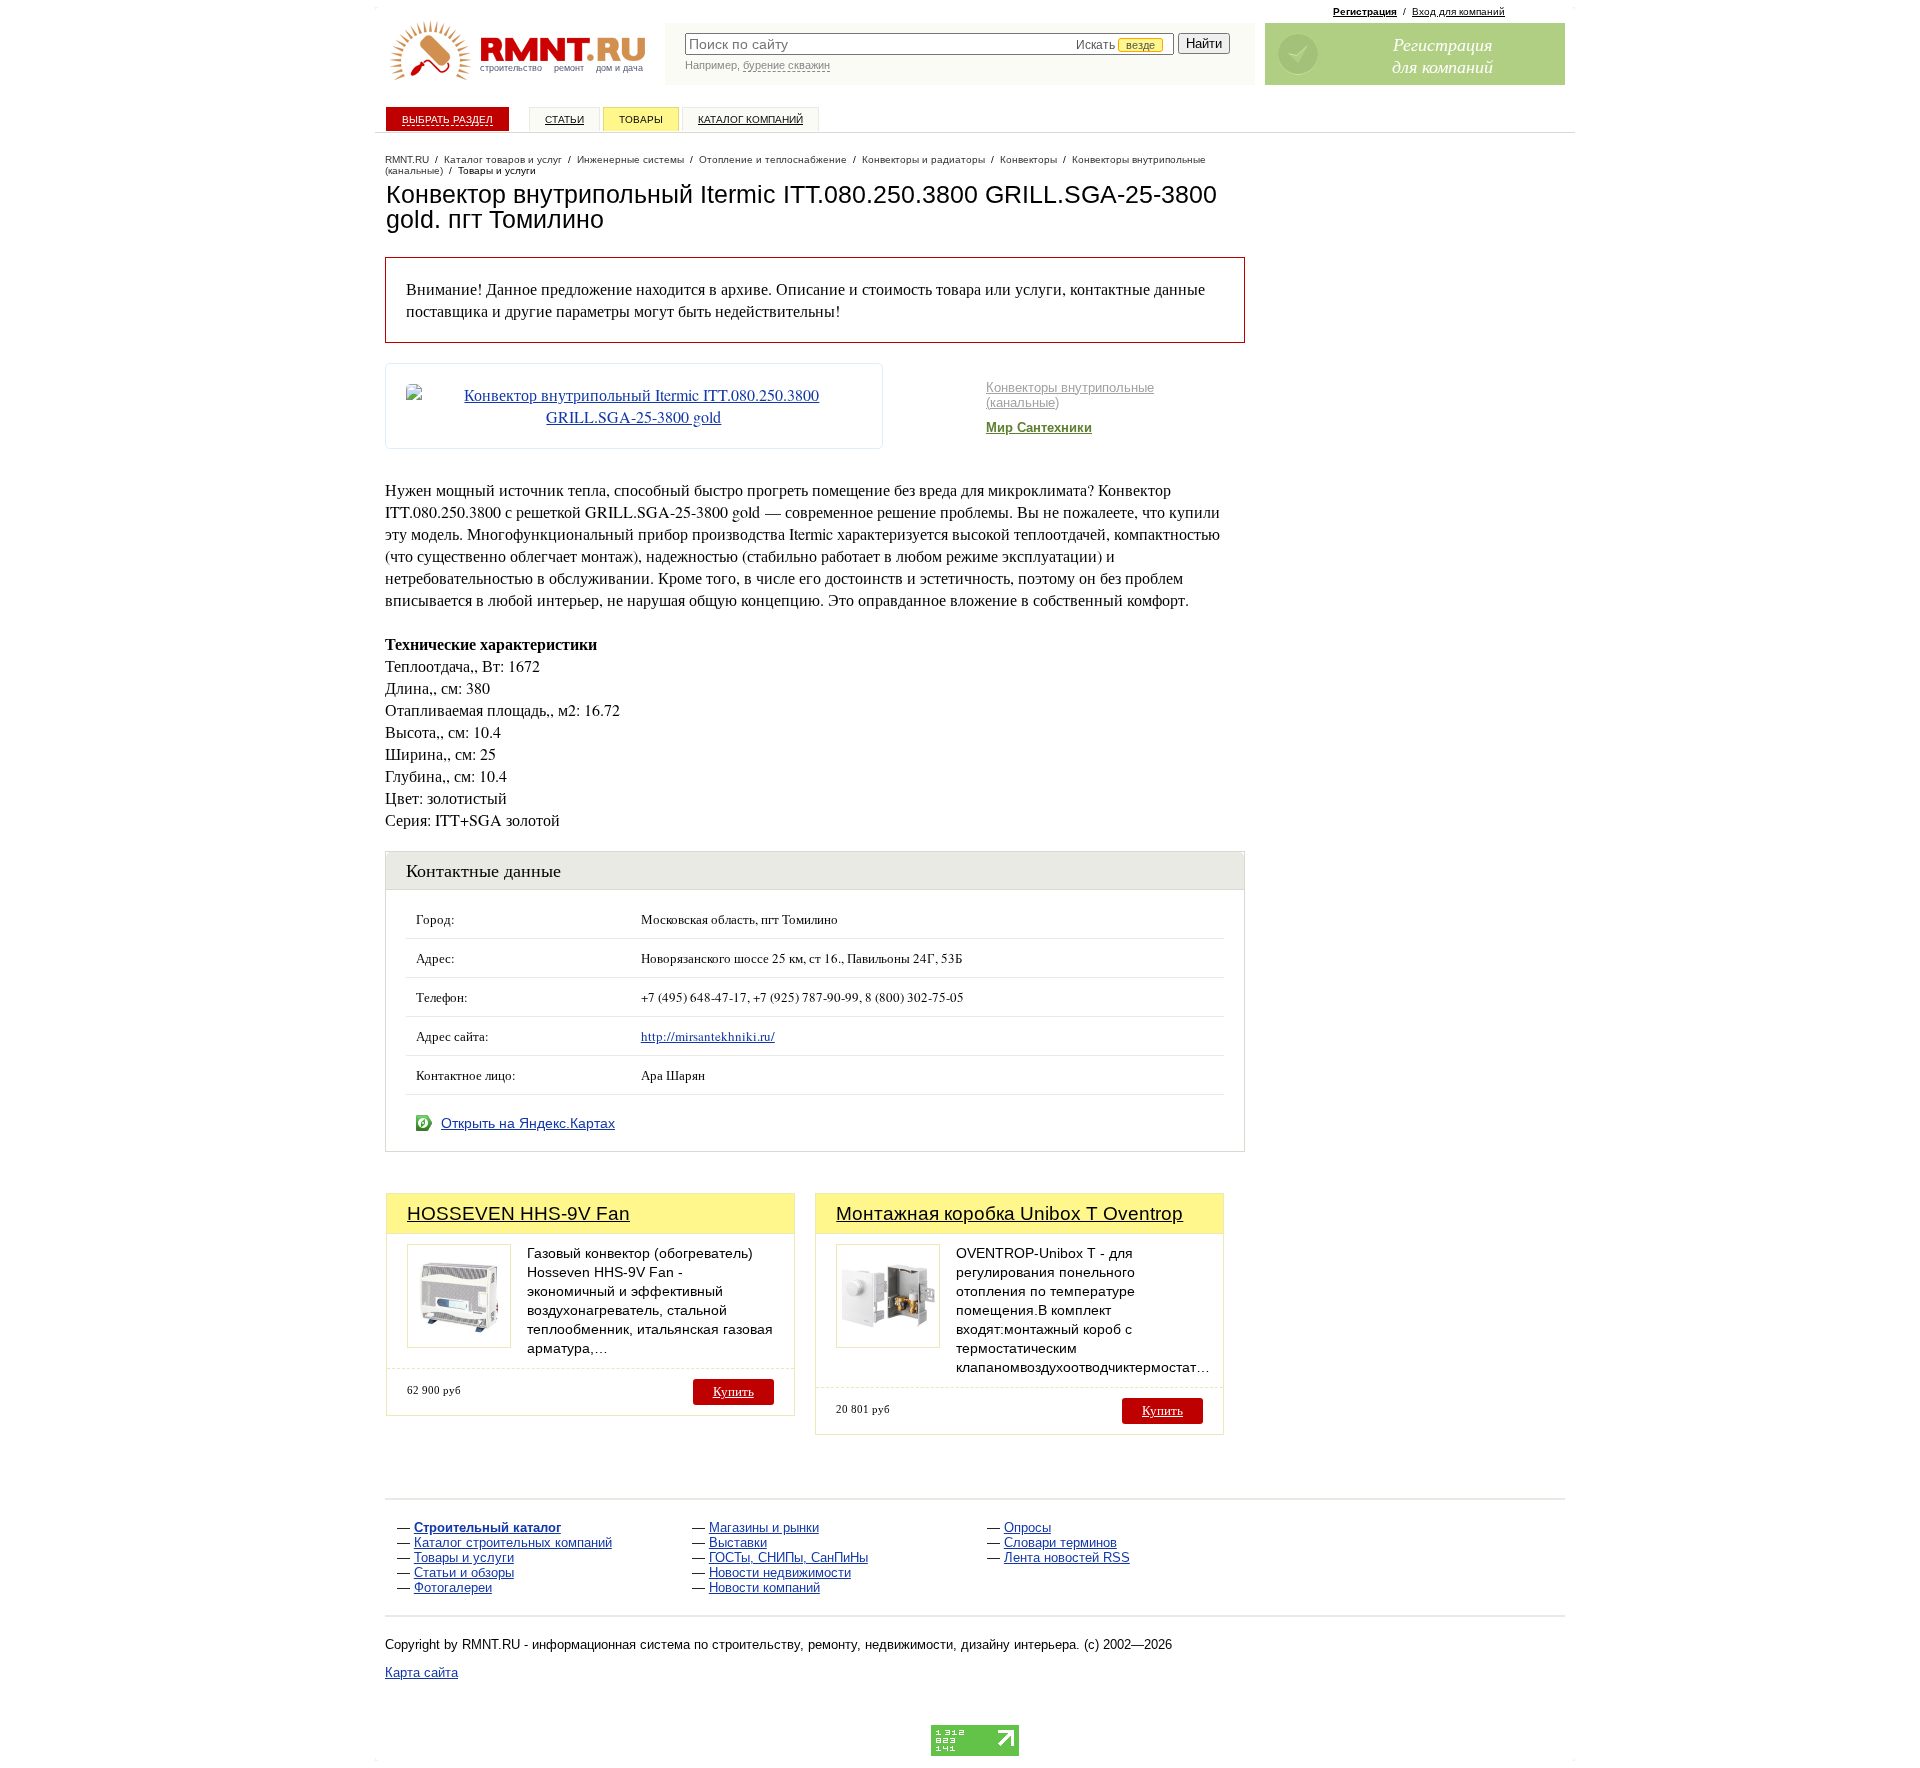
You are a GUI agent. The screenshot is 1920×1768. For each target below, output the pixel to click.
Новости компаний (764, 1587)
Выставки (738, 1542)
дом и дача (619, 68)
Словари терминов (1060, 1542)
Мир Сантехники (1039, 427)
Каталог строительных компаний (513, 1542)
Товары (641, 119)
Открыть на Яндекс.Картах (528, 1123)
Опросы (1027, 1527)
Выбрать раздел (447, 119)
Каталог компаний (750, 119)
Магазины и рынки (764, 1527)
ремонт (569, 68)
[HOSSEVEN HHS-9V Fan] (459, 1342)
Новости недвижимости (780, 1572)
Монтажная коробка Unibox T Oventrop (1009, 1213)
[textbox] (929, 44)
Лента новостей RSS (1067, 1557)
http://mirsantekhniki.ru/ (708, 1036)
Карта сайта (421, 1672)
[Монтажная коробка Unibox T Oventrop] (888, 1342)
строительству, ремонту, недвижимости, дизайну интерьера (894, 1644)
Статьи (564, 119)
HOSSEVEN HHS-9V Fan (518, 1213)
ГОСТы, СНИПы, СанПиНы (788, 1557)
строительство (511, 68)
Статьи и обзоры (464, 1572)
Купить (733, 1391)
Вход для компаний (1458, 11)
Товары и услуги (464, 1557)
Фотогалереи (453, 1587)
